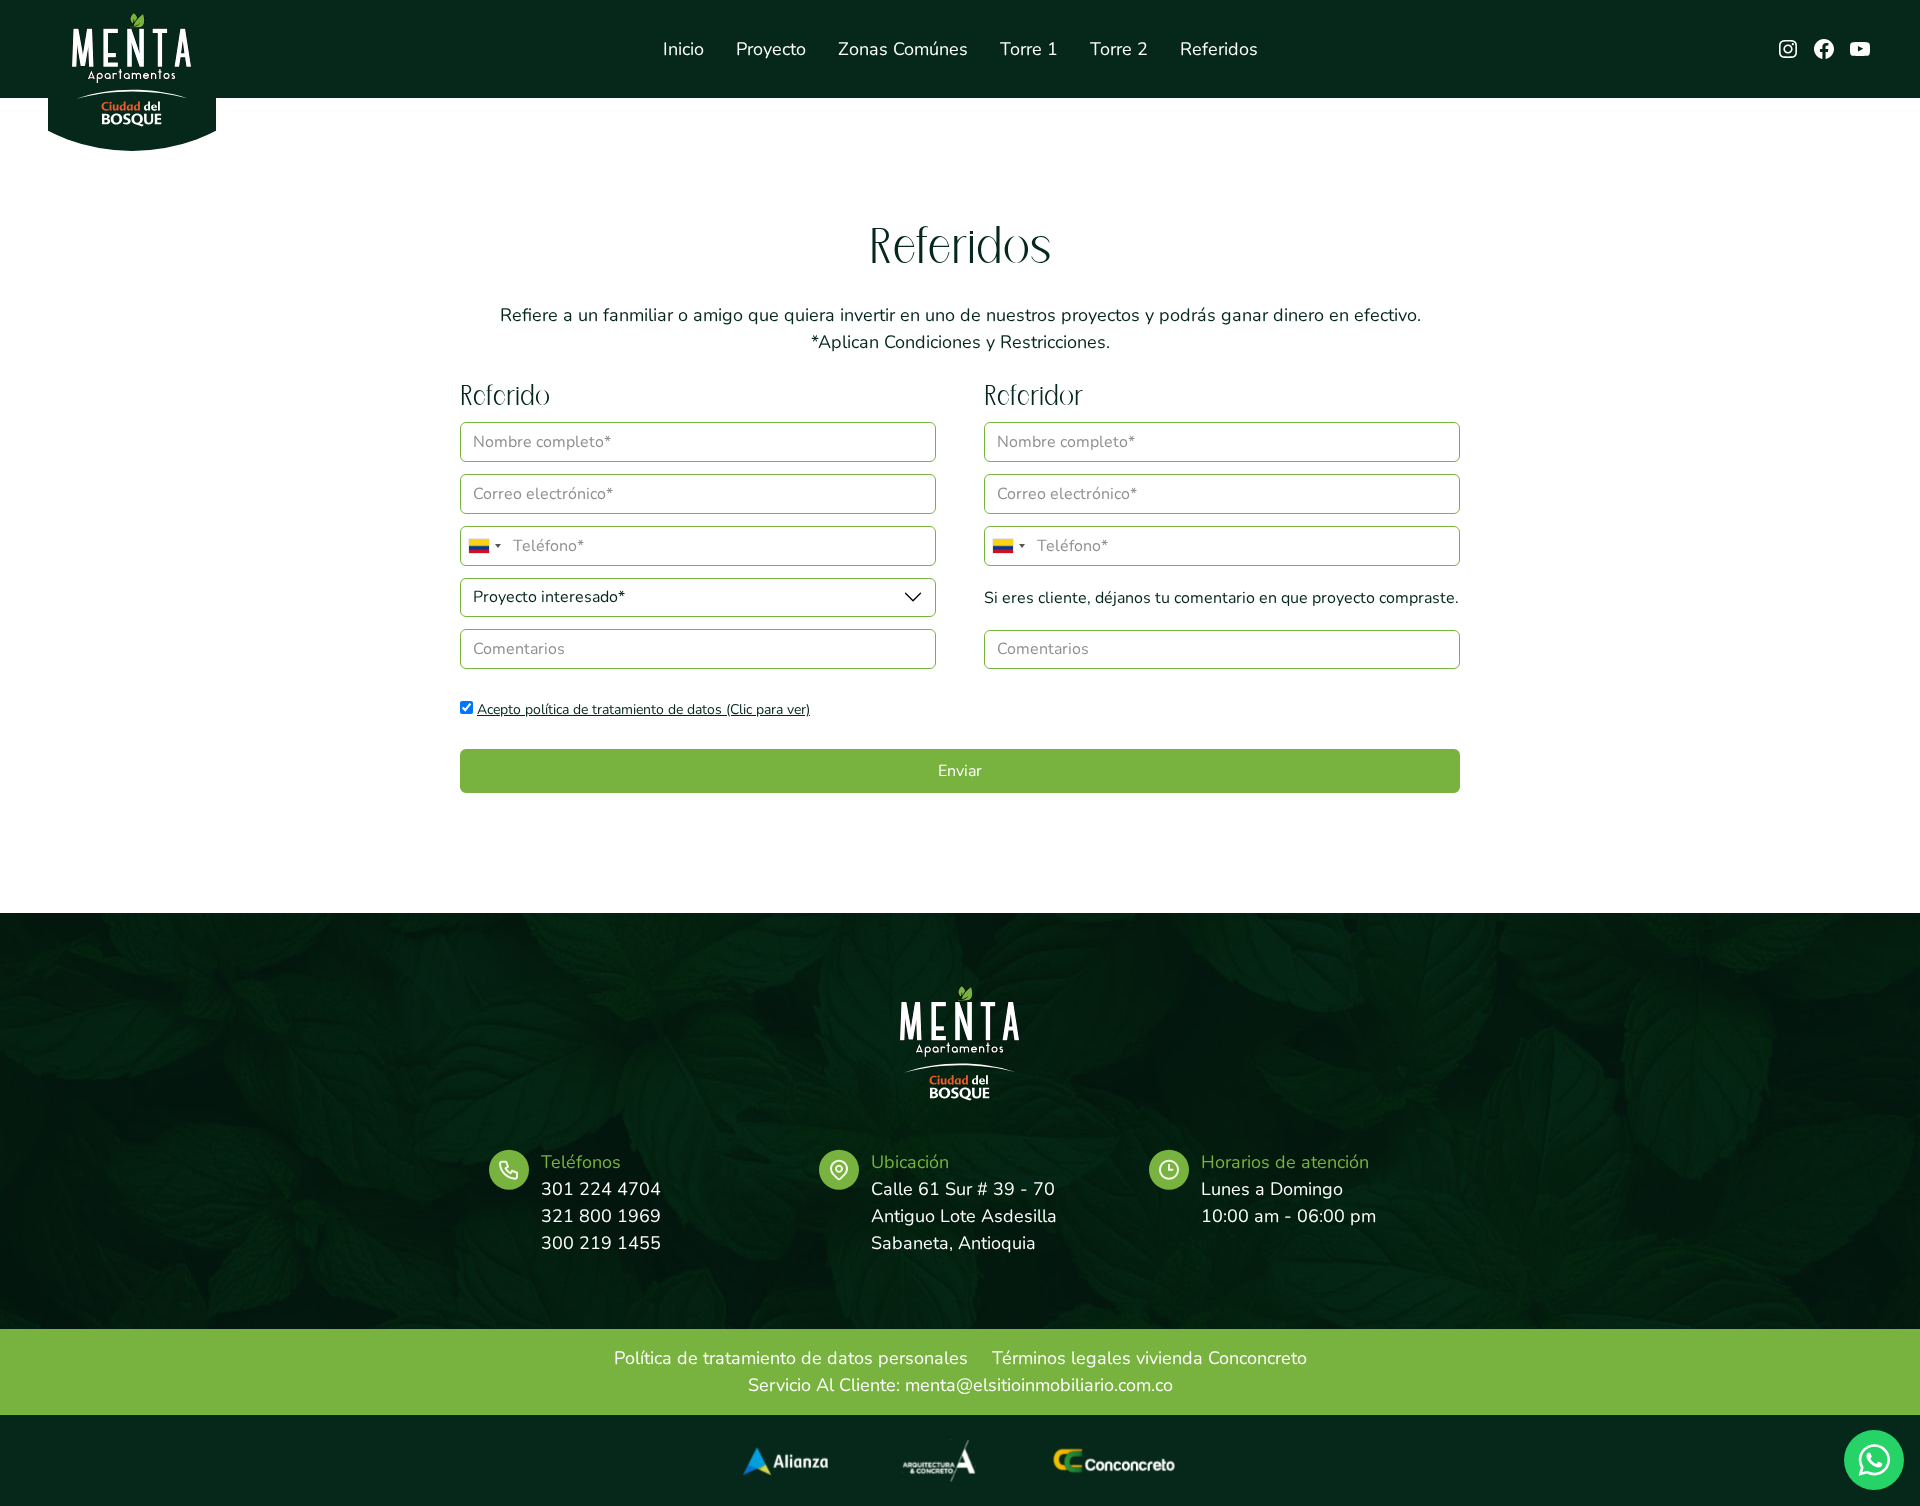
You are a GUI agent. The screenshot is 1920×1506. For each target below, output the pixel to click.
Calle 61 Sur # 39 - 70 (963, 1189)
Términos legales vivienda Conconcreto (1149, 1358)
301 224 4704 (601, 1189)
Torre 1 (1029, 49)
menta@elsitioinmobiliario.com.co (1039, 1385)
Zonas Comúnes (903, 49)
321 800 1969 (601, 1216)
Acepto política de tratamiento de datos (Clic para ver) (643, 709)
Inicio (683, 49)
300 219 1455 (601, 1243)
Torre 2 (1119, 49)
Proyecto (771, 49)
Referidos (1219, 49)
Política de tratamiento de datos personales (791, 1358)
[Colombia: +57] (484, 546)
